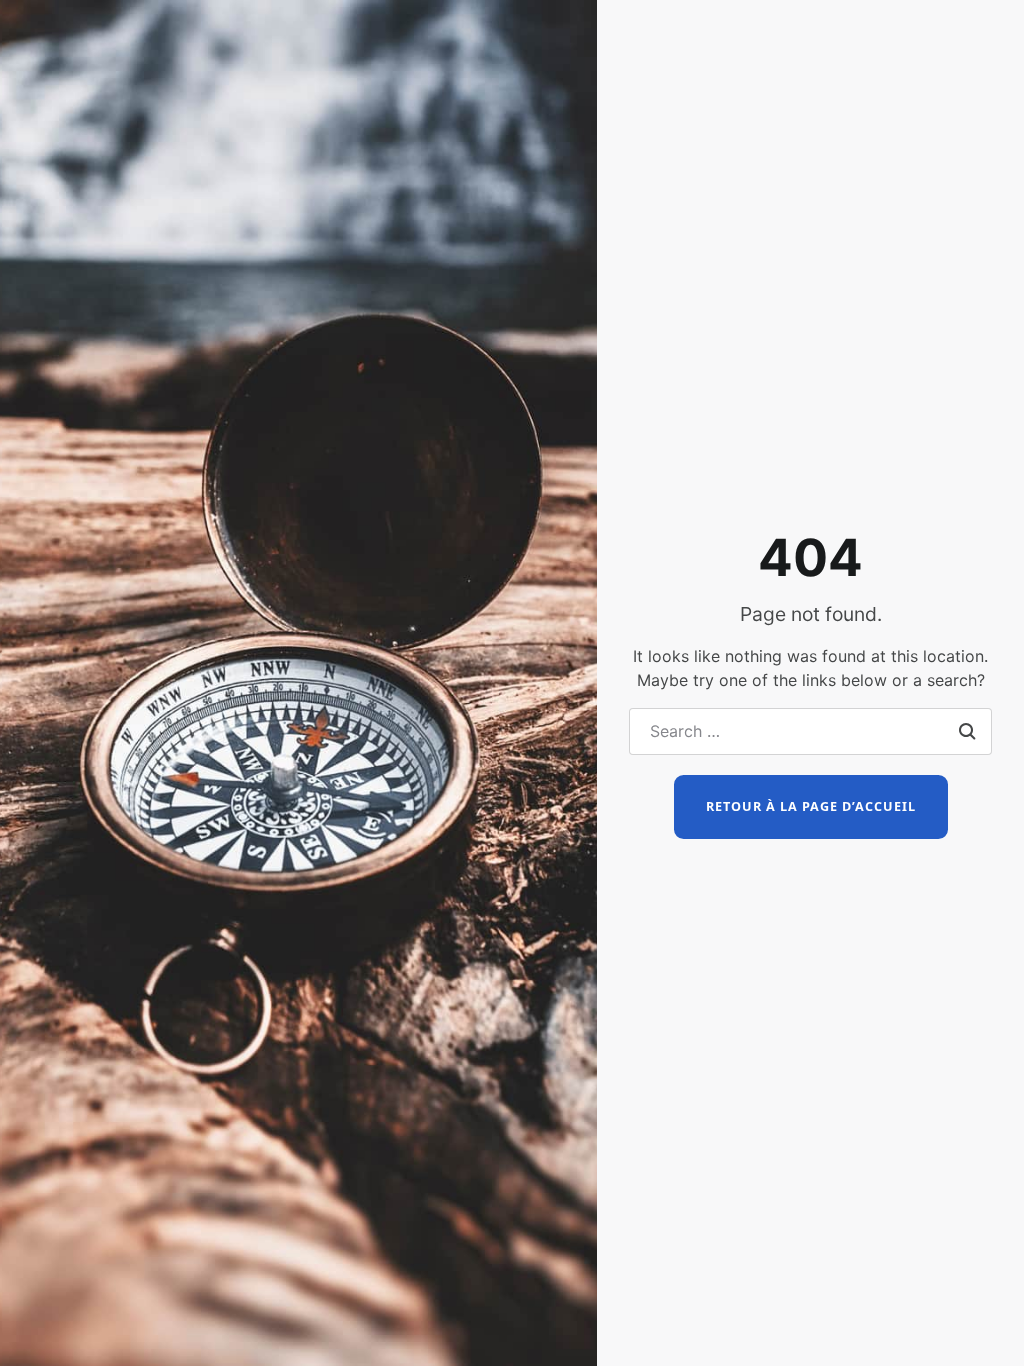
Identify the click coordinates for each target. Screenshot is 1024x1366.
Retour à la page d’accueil (811, 806)
